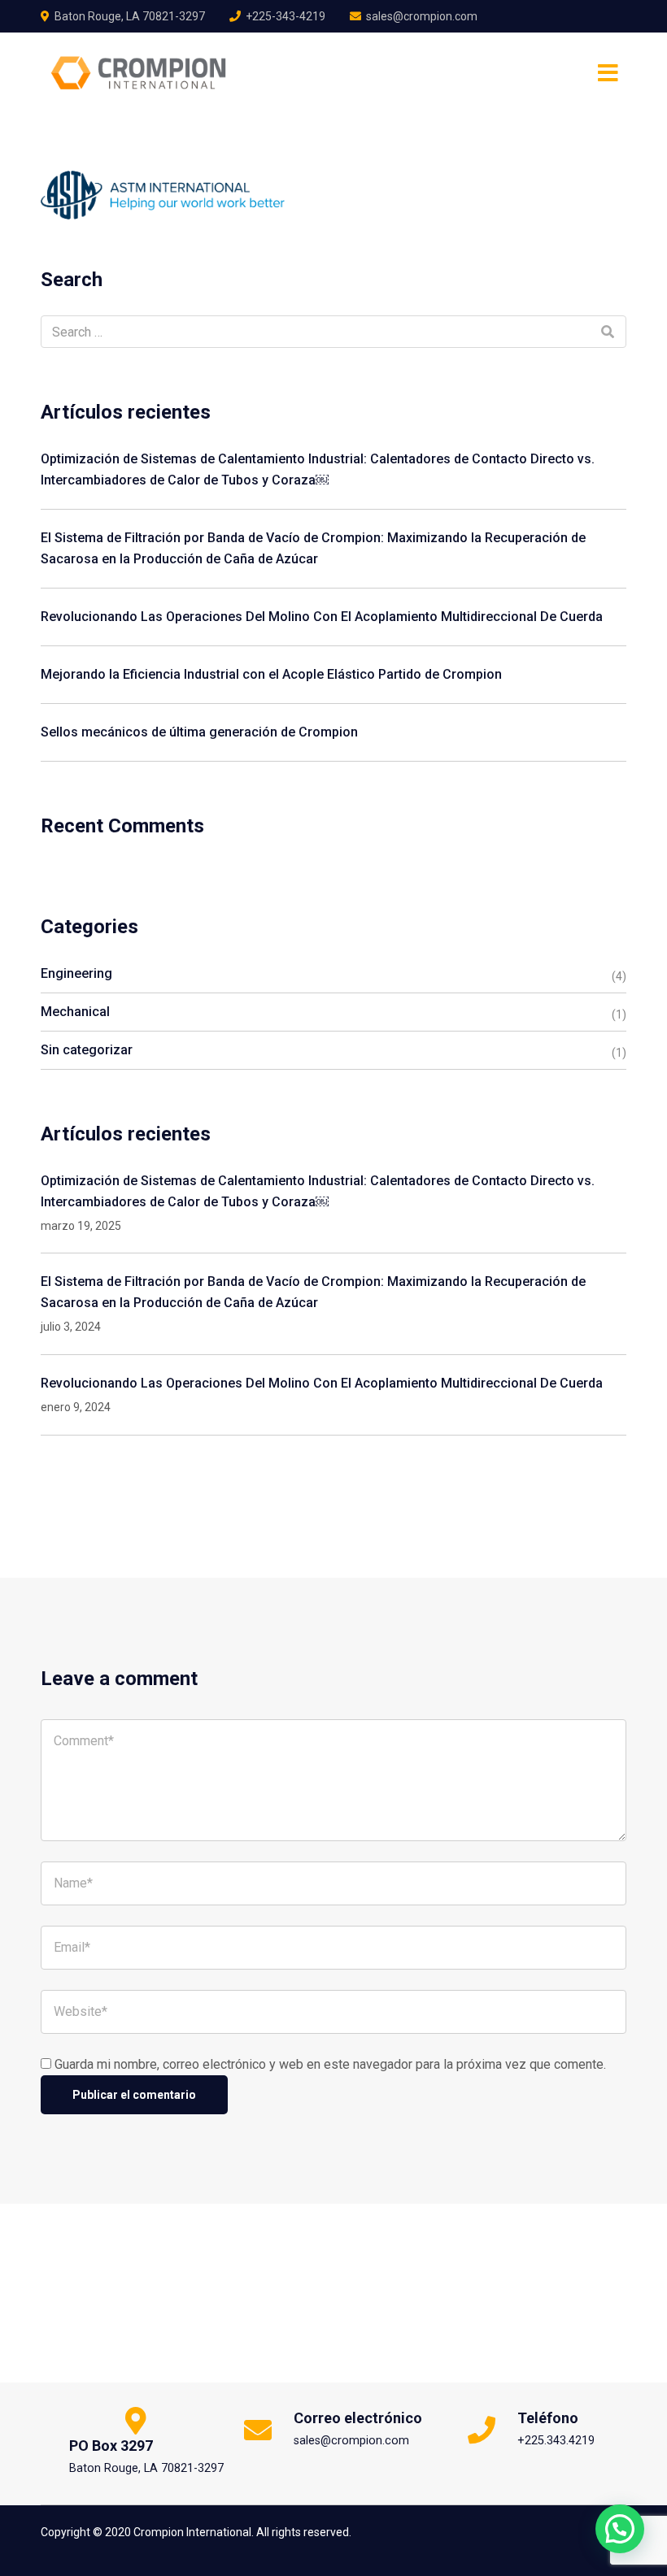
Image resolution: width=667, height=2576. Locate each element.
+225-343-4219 (286, 16)
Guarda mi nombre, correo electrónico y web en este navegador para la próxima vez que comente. (330, 2064)
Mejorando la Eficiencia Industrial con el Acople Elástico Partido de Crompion (271, 674)
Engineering (76, 973)
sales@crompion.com (422, 16)
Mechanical (75, 1012)
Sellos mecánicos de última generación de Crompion (199, 732)
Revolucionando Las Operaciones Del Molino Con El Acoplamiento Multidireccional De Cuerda (322, 617)
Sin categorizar (87, 1050)
